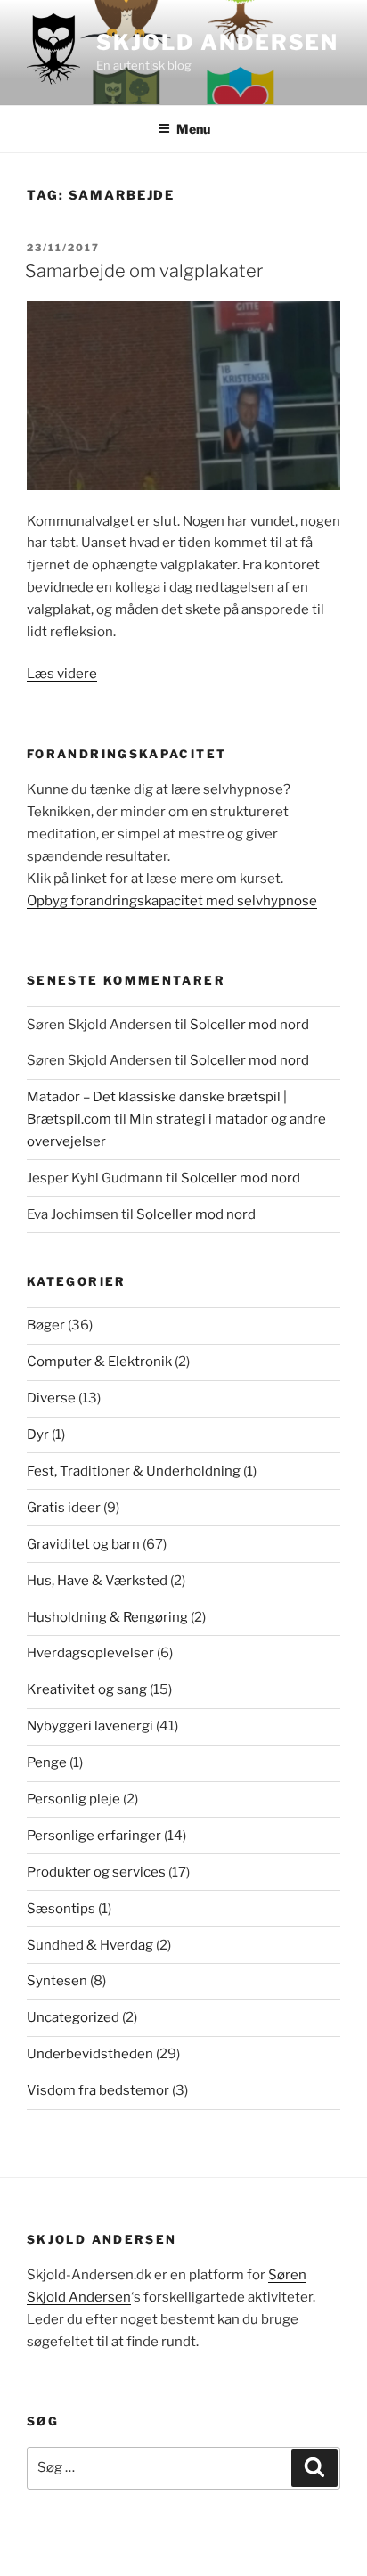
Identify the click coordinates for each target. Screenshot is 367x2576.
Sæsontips (61, 1909)
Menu (193, 129)
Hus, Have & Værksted (97, 1581)
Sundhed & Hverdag (90, 1945)
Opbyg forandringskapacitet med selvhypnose (172, 901)
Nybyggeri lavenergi (90, 1726)
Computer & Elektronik (99, 1362)
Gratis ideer (64, 1508)
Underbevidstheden (90, 2054)
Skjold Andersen (217, 42)
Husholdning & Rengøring (107, 1617)
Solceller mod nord (249, 1025)
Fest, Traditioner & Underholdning (134, 1471)
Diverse (51, 1398)
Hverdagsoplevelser (90, 1653)
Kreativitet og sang (87, 1689)
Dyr (38, 1435)
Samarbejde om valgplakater (144, 271)
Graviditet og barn (83, 1544)
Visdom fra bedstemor (98, 2090)
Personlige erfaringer (94, 1836)
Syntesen (57, 1981)
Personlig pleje (73, 1799)
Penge (47, 1762)
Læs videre (62, 674)
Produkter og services (96, 1872)
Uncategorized (73, 2017)
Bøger (46, 1325)
